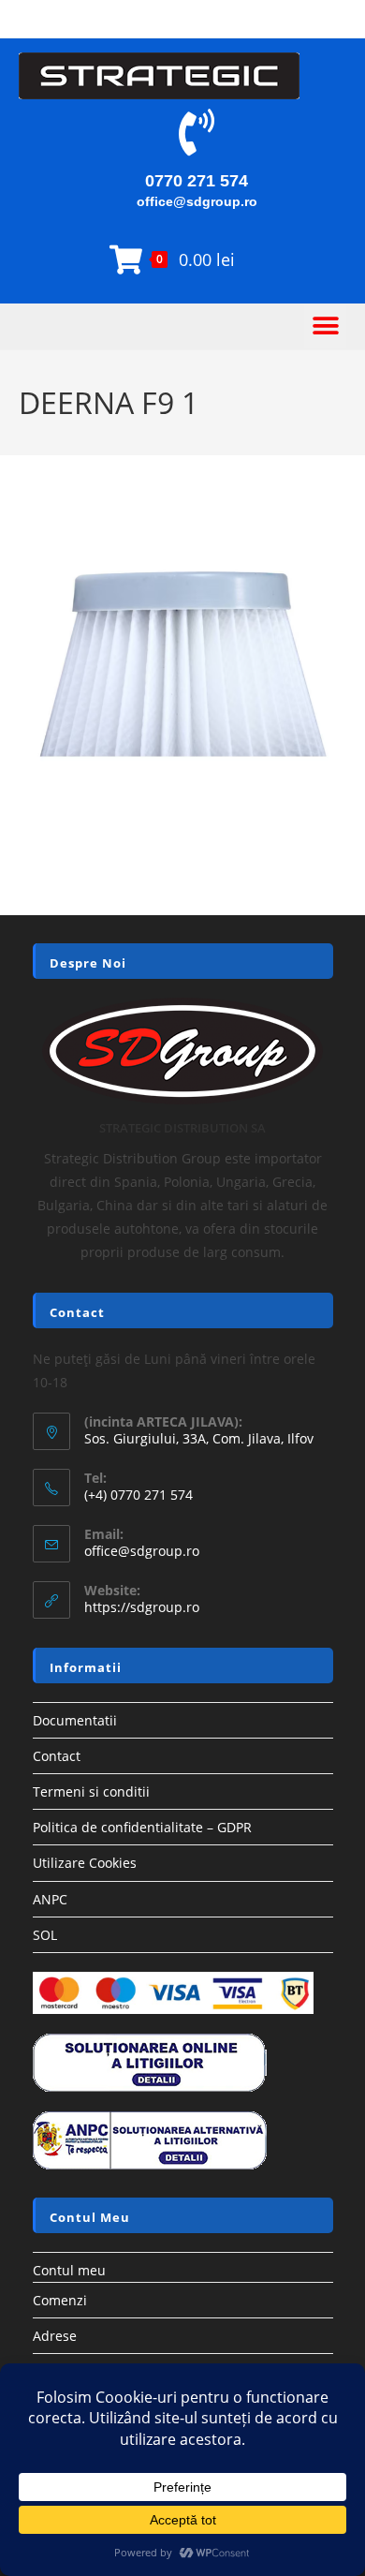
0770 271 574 (197, 181)
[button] (325, 326)
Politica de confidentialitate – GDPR (142, 1827)
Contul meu (69, 2270)
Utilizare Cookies (85, 1863)
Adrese (55, 2336)
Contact (57, 1756)
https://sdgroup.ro (142, 1607)
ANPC (50, 1899)
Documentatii (75, 1720)
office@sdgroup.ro (197, 201)
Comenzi (60, 2300)
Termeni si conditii (91, 1791)
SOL (45, 1935)
